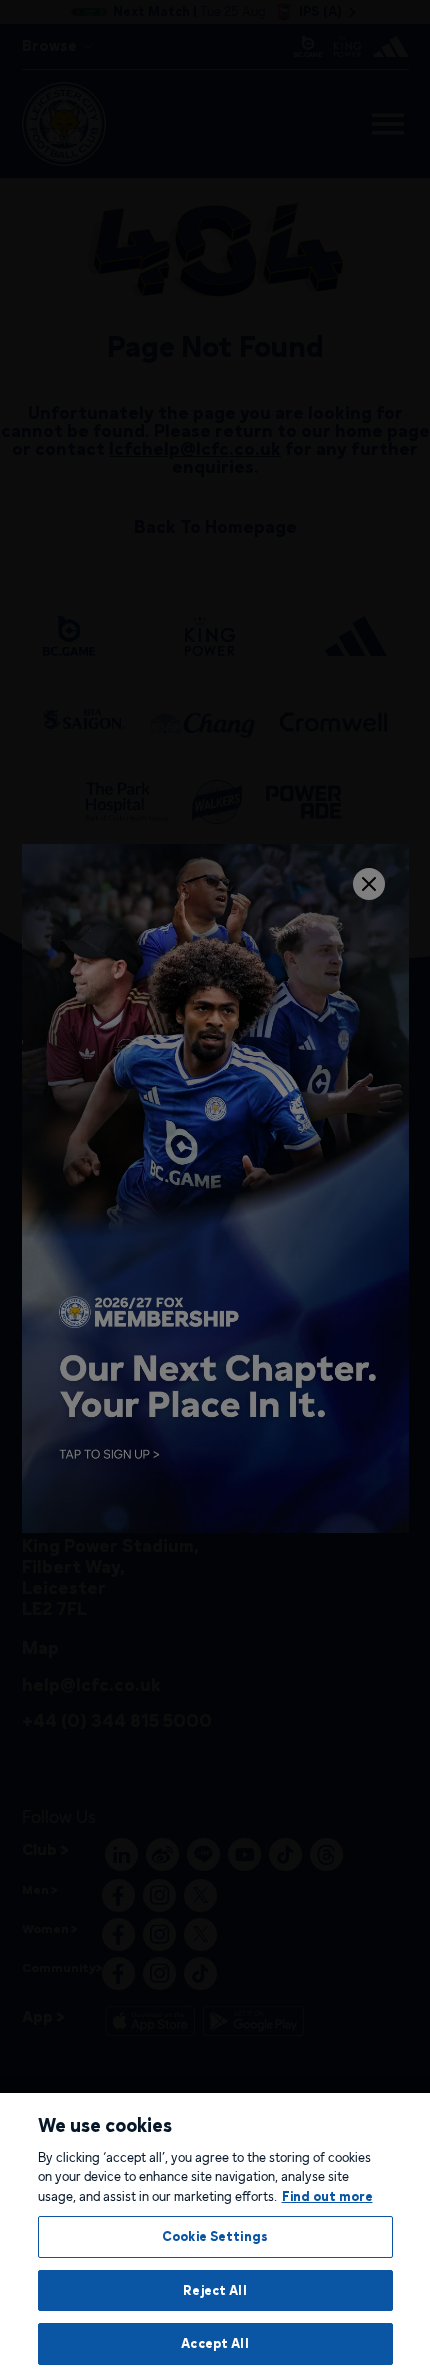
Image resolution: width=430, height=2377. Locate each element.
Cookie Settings (215, 2236)
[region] (215, 2235)
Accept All (214, 2343)
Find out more (327, 2196)
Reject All (214, 2290)
